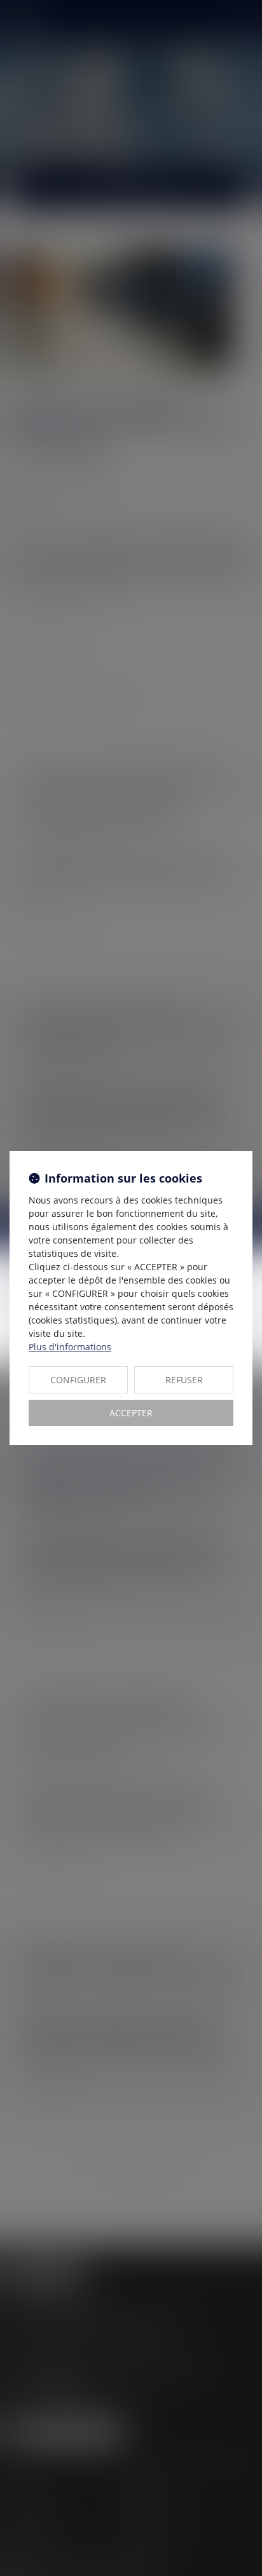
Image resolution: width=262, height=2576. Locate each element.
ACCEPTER (131, 1413)
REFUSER (184, 1380)
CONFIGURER (78, 1380)
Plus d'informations (70, 1347)
